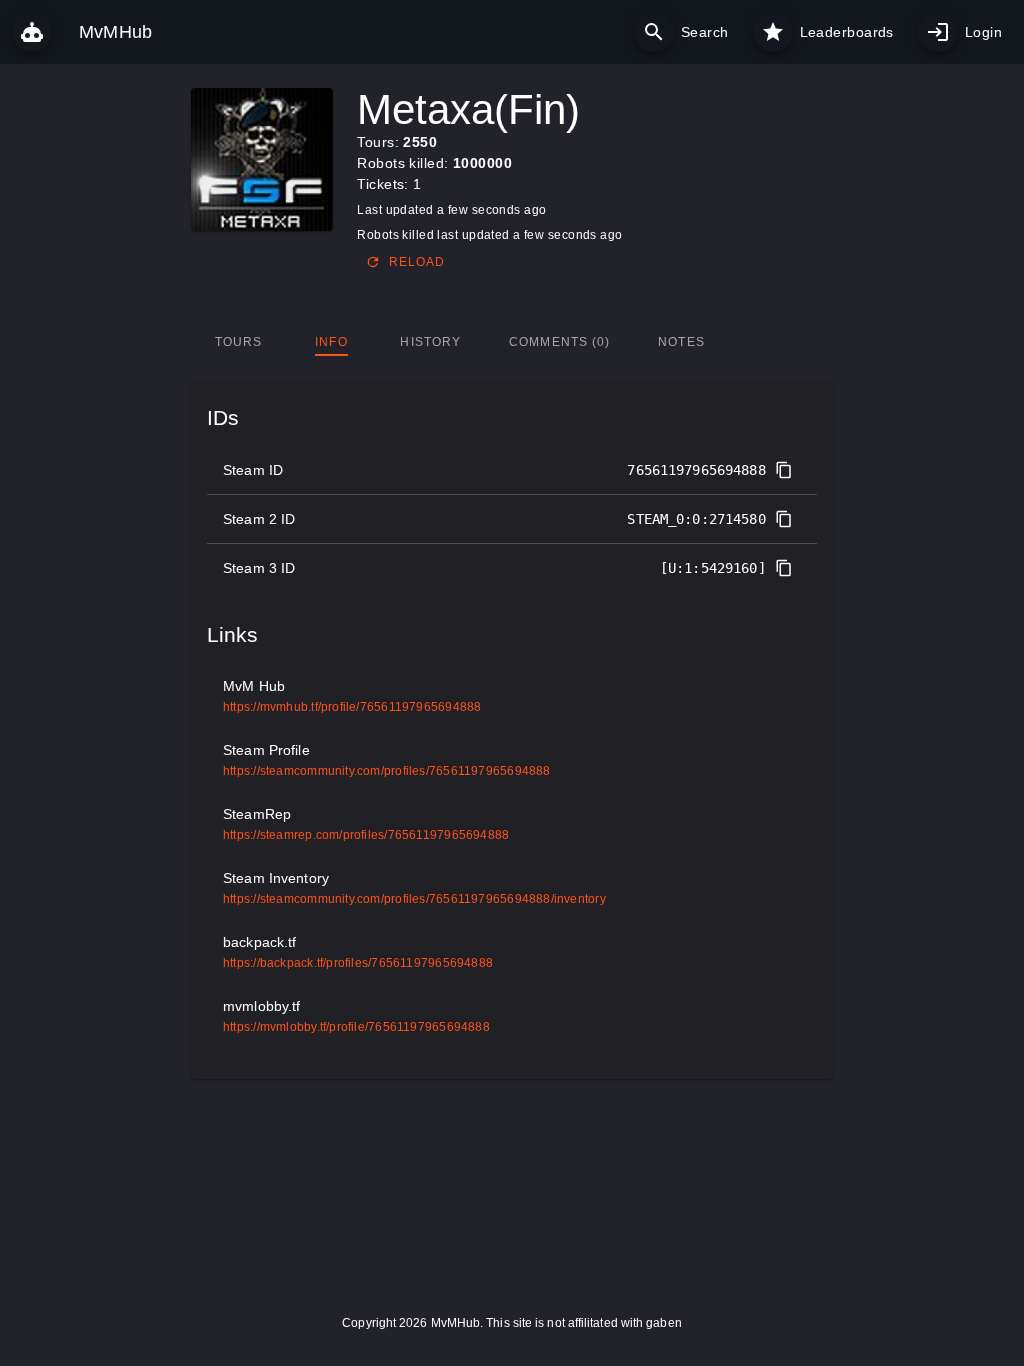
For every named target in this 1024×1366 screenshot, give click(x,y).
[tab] (238, 342)
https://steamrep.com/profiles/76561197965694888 (366, 835)
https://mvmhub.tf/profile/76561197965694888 (352, 707)
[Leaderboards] (773, 32)
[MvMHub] (32, 32)
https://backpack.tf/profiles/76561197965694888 (358, 963)
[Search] (654, 32)
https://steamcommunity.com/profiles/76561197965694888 (387, 771)
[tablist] (512, 342)
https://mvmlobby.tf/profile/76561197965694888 (356, 1027)
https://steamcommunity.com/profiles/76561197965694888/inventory (414, 899)
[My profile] (938, 32)
